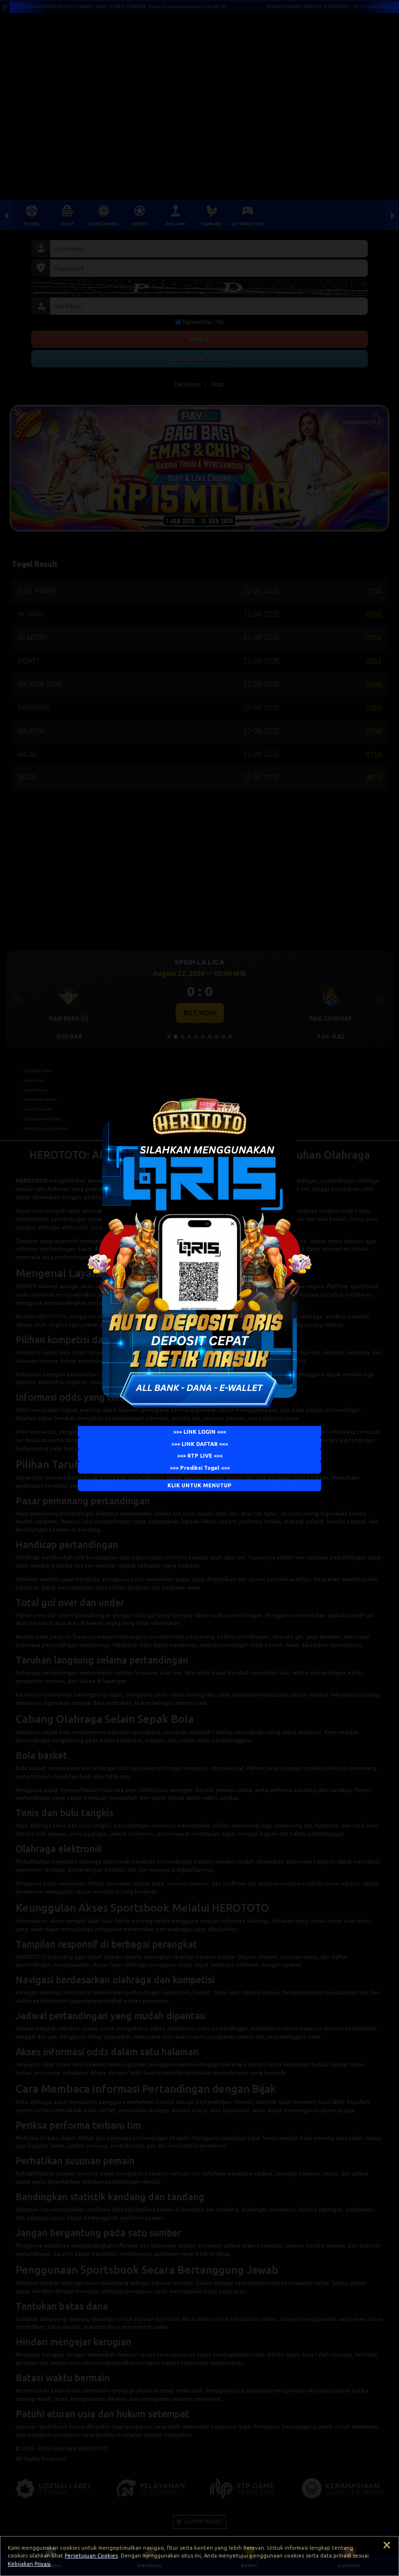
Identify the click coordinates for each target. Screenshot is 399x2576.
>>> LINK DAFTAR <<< (199, 1444)
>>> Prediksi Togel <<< (200, 1468)
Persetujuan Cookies (91, 2556)
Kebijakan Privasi (29, 2564)
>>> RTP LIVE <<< (200, 1456)
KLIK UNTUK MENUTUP (199, 1485)
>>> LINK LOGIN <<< (199, 1432)
